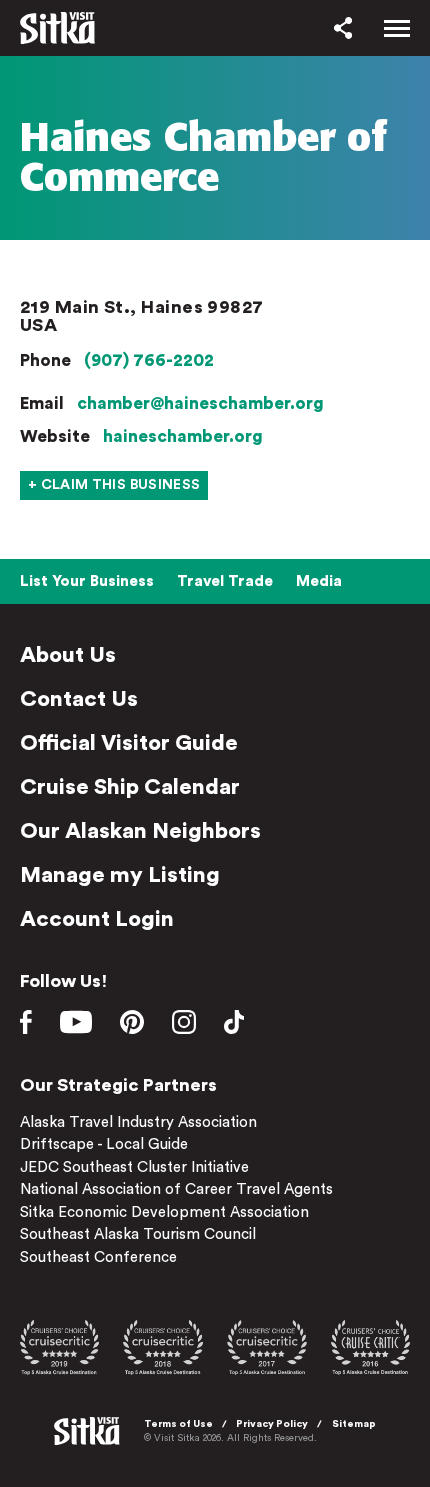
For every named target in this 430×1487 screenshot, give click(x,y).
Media (319, 581)
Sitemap (354, 1424)
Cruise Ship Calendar (130, 787)
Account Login (97, 919)
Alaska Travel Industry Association (138, 1122)
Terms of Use (178, 1424)
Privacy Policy (272, 1424)
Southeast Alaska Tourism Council (138, 1234)
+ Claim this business (114, 485)
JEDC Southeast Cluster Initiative (134, 1167)
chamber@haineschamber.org (200, 403)
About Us (68, 655)
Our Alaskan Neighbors (140, 831)
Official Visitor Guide (129, 743)
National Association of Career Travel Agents (176, 1189)
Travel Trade (225, 581)
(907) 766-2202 (149, 360)
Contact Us (79, 699)
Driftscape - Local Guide (104, 1144)
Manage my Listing (120, 875)
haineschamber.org (183, 436)
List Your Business (87, 581)
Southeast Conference (98, 1257)
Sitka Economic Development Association (164, 1212)
